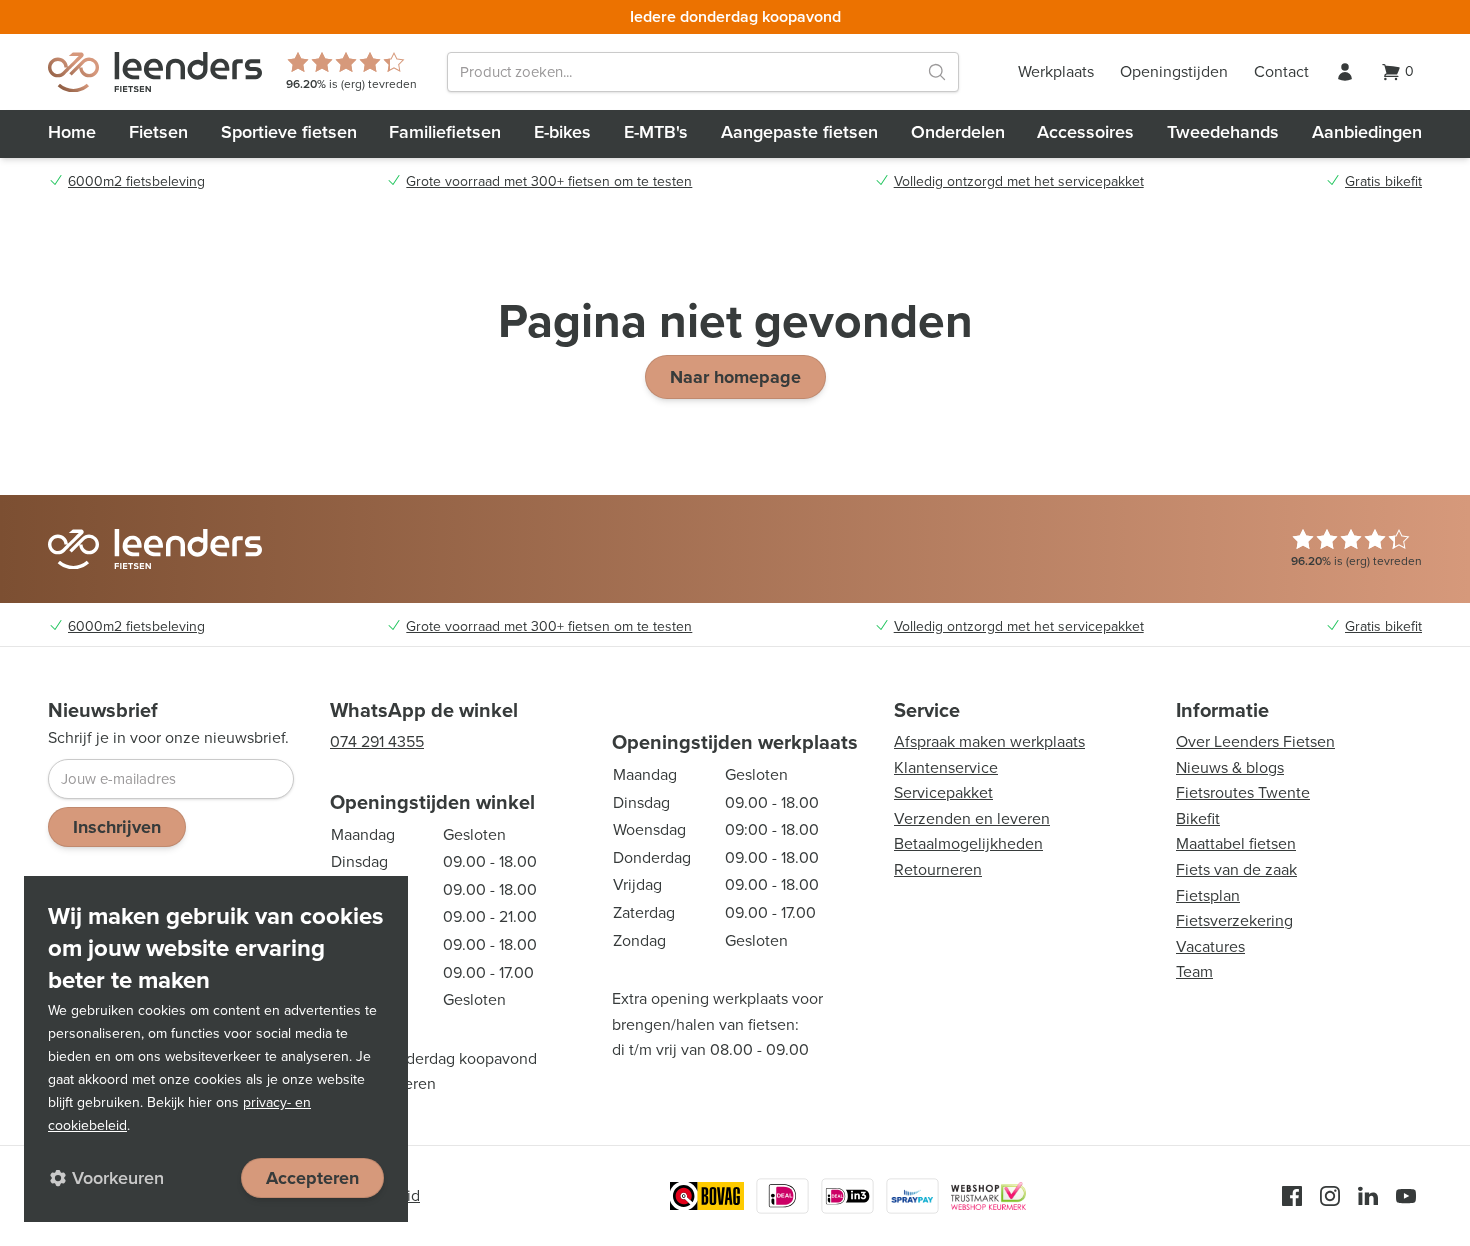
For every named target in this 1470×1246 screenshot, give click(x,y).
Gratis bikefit (1383, 182)
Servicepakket (943, 792)
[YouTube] (1406, 1196)
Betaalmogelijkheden (968, 843)
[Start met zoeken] (937, 72)
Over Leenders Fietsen (1255, 741)
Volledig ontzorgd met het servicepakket (1019, 182)
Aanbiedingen (1367, 132)
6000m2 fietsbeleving (136, 182)
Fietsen (158, 132)
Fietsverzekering (1234, 920)
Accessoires (1085, 132)
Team (1194, 971)
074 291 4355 (377, 741)
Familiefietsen (445, 132)
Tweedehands (1223, 132)
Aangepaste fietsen (799, 132)
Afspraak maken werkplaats (989, 741)
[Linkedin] (1368, 1196)
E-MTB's (656, 132)
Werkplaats (1056, 71)
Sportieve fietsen (289, 132)
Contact (1281, 71)
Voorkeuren (118, 1178)
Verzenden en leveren (972, 818)
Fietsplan (1208, 895)
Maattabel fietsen (1236, 843)
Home (72, 132)
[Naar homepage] (155, 72)
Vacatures (1210, 946)
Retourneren (938, 869)
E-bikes (562, 132)
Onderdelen (958, 132)
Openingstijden (1174, 71)
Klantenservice (946, 767)
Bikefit (1198, 818)
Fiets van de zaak (1236, 869)
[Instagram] (1330, 1196)
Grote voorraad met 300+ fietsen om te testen (549, 182)
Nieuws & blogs (1230, 767)
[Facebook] (1292, 1196)
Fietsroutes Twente (1243, 792)
